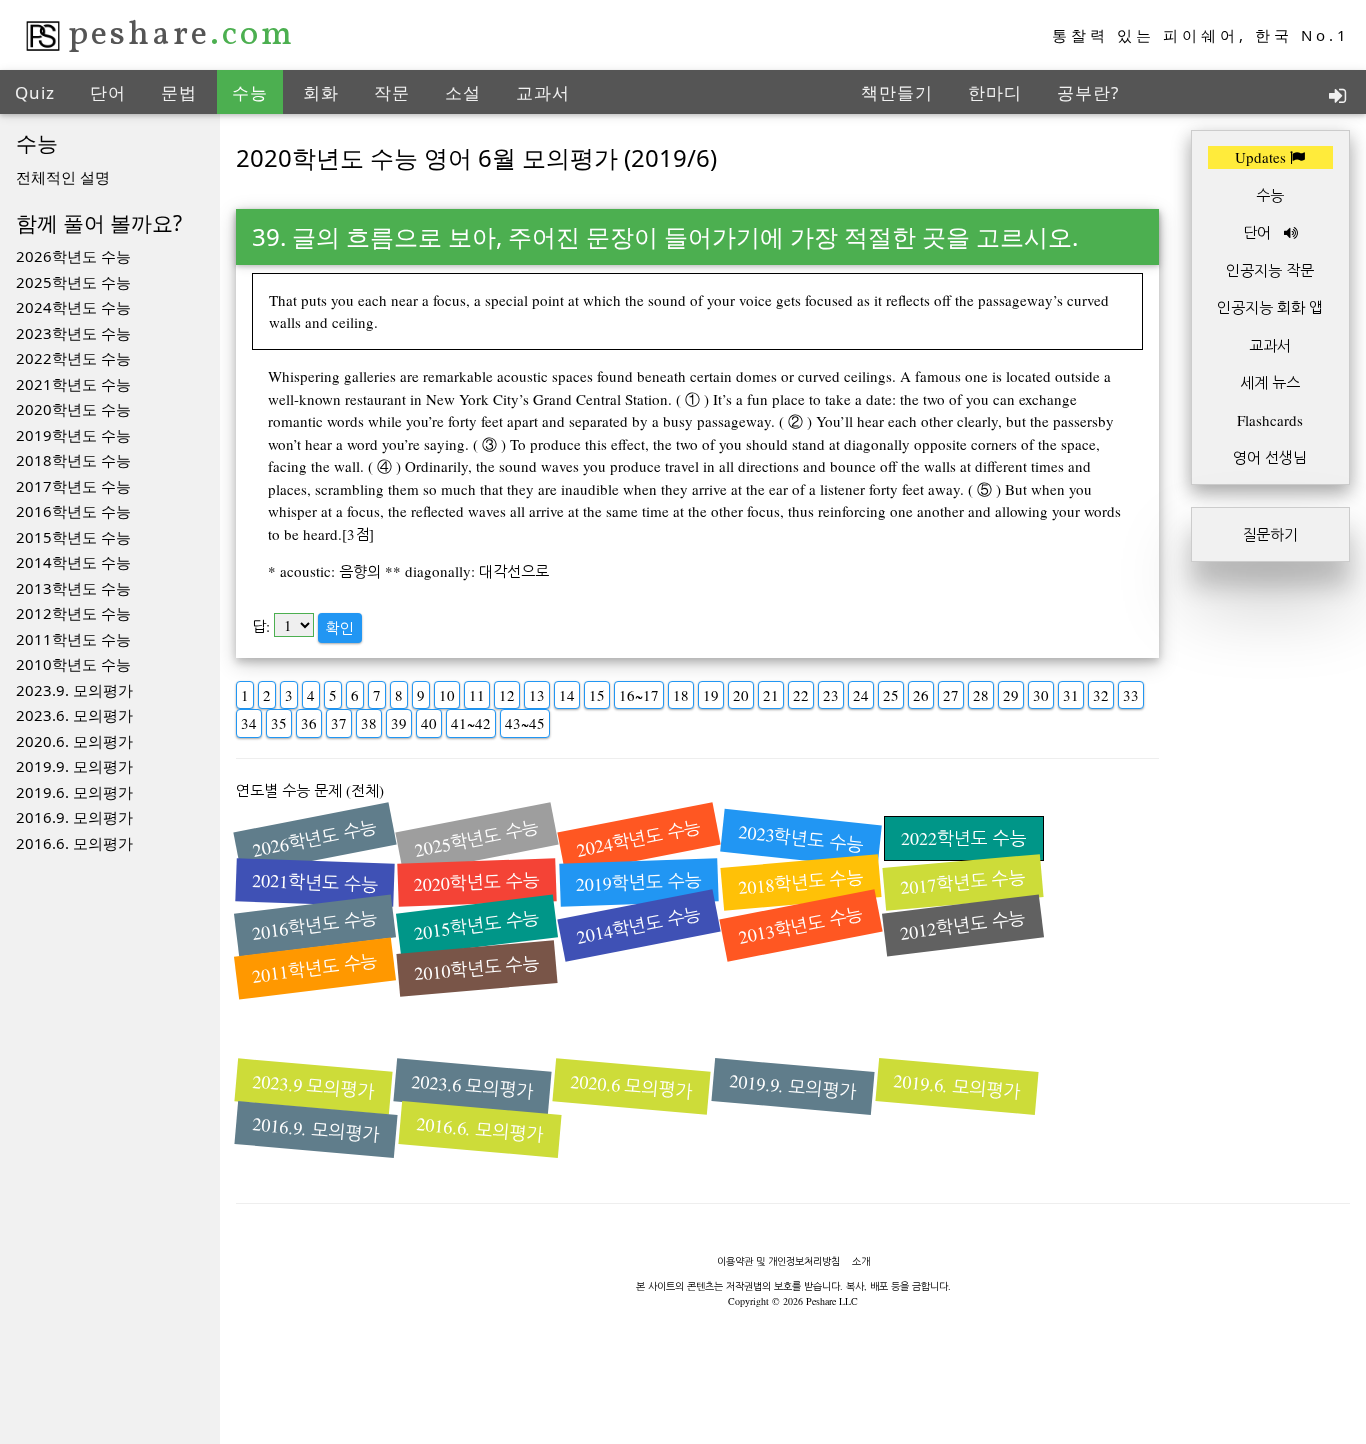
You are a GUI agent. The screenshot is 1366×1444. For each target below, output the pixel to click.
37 (339, 723)
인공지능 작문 (1270, 270)
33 (1131, 695)
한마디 (995, 92)
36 (309, 723)
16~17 (639, 695)
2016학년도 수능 (73, 511)
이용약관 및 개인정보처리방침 (778, 1261)
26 (921, 695)
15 (597, 695)
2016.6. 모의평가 (74, 843)
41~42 (471, 723)
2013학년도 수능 (73, 588)
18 (681, 695)
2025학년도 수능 (73, 282)
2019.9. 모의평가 (74, 766)
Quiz (35, 92)
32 (1101, 695)
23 (831, 695)
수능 (250, 92)
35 (279, 723)
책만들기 (897, 92)
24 (861, 695)
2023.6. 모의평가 (74, 715)
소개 (861, 1261)
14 (567, 695)
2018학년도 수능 (73, 460)
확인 (340, 628)
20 (741, 695)
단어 (108, 92)
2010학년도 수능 (73, 664)
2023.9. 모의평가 (74, 690)
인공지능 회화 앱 (1270, 307)
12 (507, 695)
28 (981, 695)
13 (537, 695)
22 (801, 695)
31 (1071, 695)
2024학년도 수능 (73, 307)
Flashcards (1270, 420)
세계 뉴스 (1270, 382)
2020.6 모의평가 (631, 1086)
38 (369, 723)
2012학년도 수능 (73, 613)
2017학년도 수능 (73, 486)
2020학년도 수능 (73, 409)
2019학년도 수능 (73, 435)
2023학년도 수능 (73, 333)
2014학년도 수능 (73, 562)
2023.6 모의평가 (472, 1086)
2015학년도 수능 (73, 537)
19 (711, 695)
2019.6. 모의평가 (74, 792)
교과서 (543, 92)
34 (249, 723)
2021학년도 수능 (73, 384)
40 (429, 723)
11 (477, 695)
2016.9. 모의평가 (74, 817)
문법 (179, 92)
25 (891, 695)
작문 (392, 92)
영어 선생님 (1270, 457)
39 (399, 723)
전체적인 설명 (63, 177)
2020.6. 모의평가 (74, 741)
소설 (463, 92)
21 (771, 695)
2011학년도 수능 (73, 639)
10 (447, 695)
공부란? (1088, 92)
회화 (321, 92)
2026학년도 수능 (73, 256)
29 (1011, 695)
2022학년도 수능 (73, 358)
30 (1041, 695)
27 (951, 695)
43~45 (525, 723)
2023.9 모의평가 (313, 1086)
